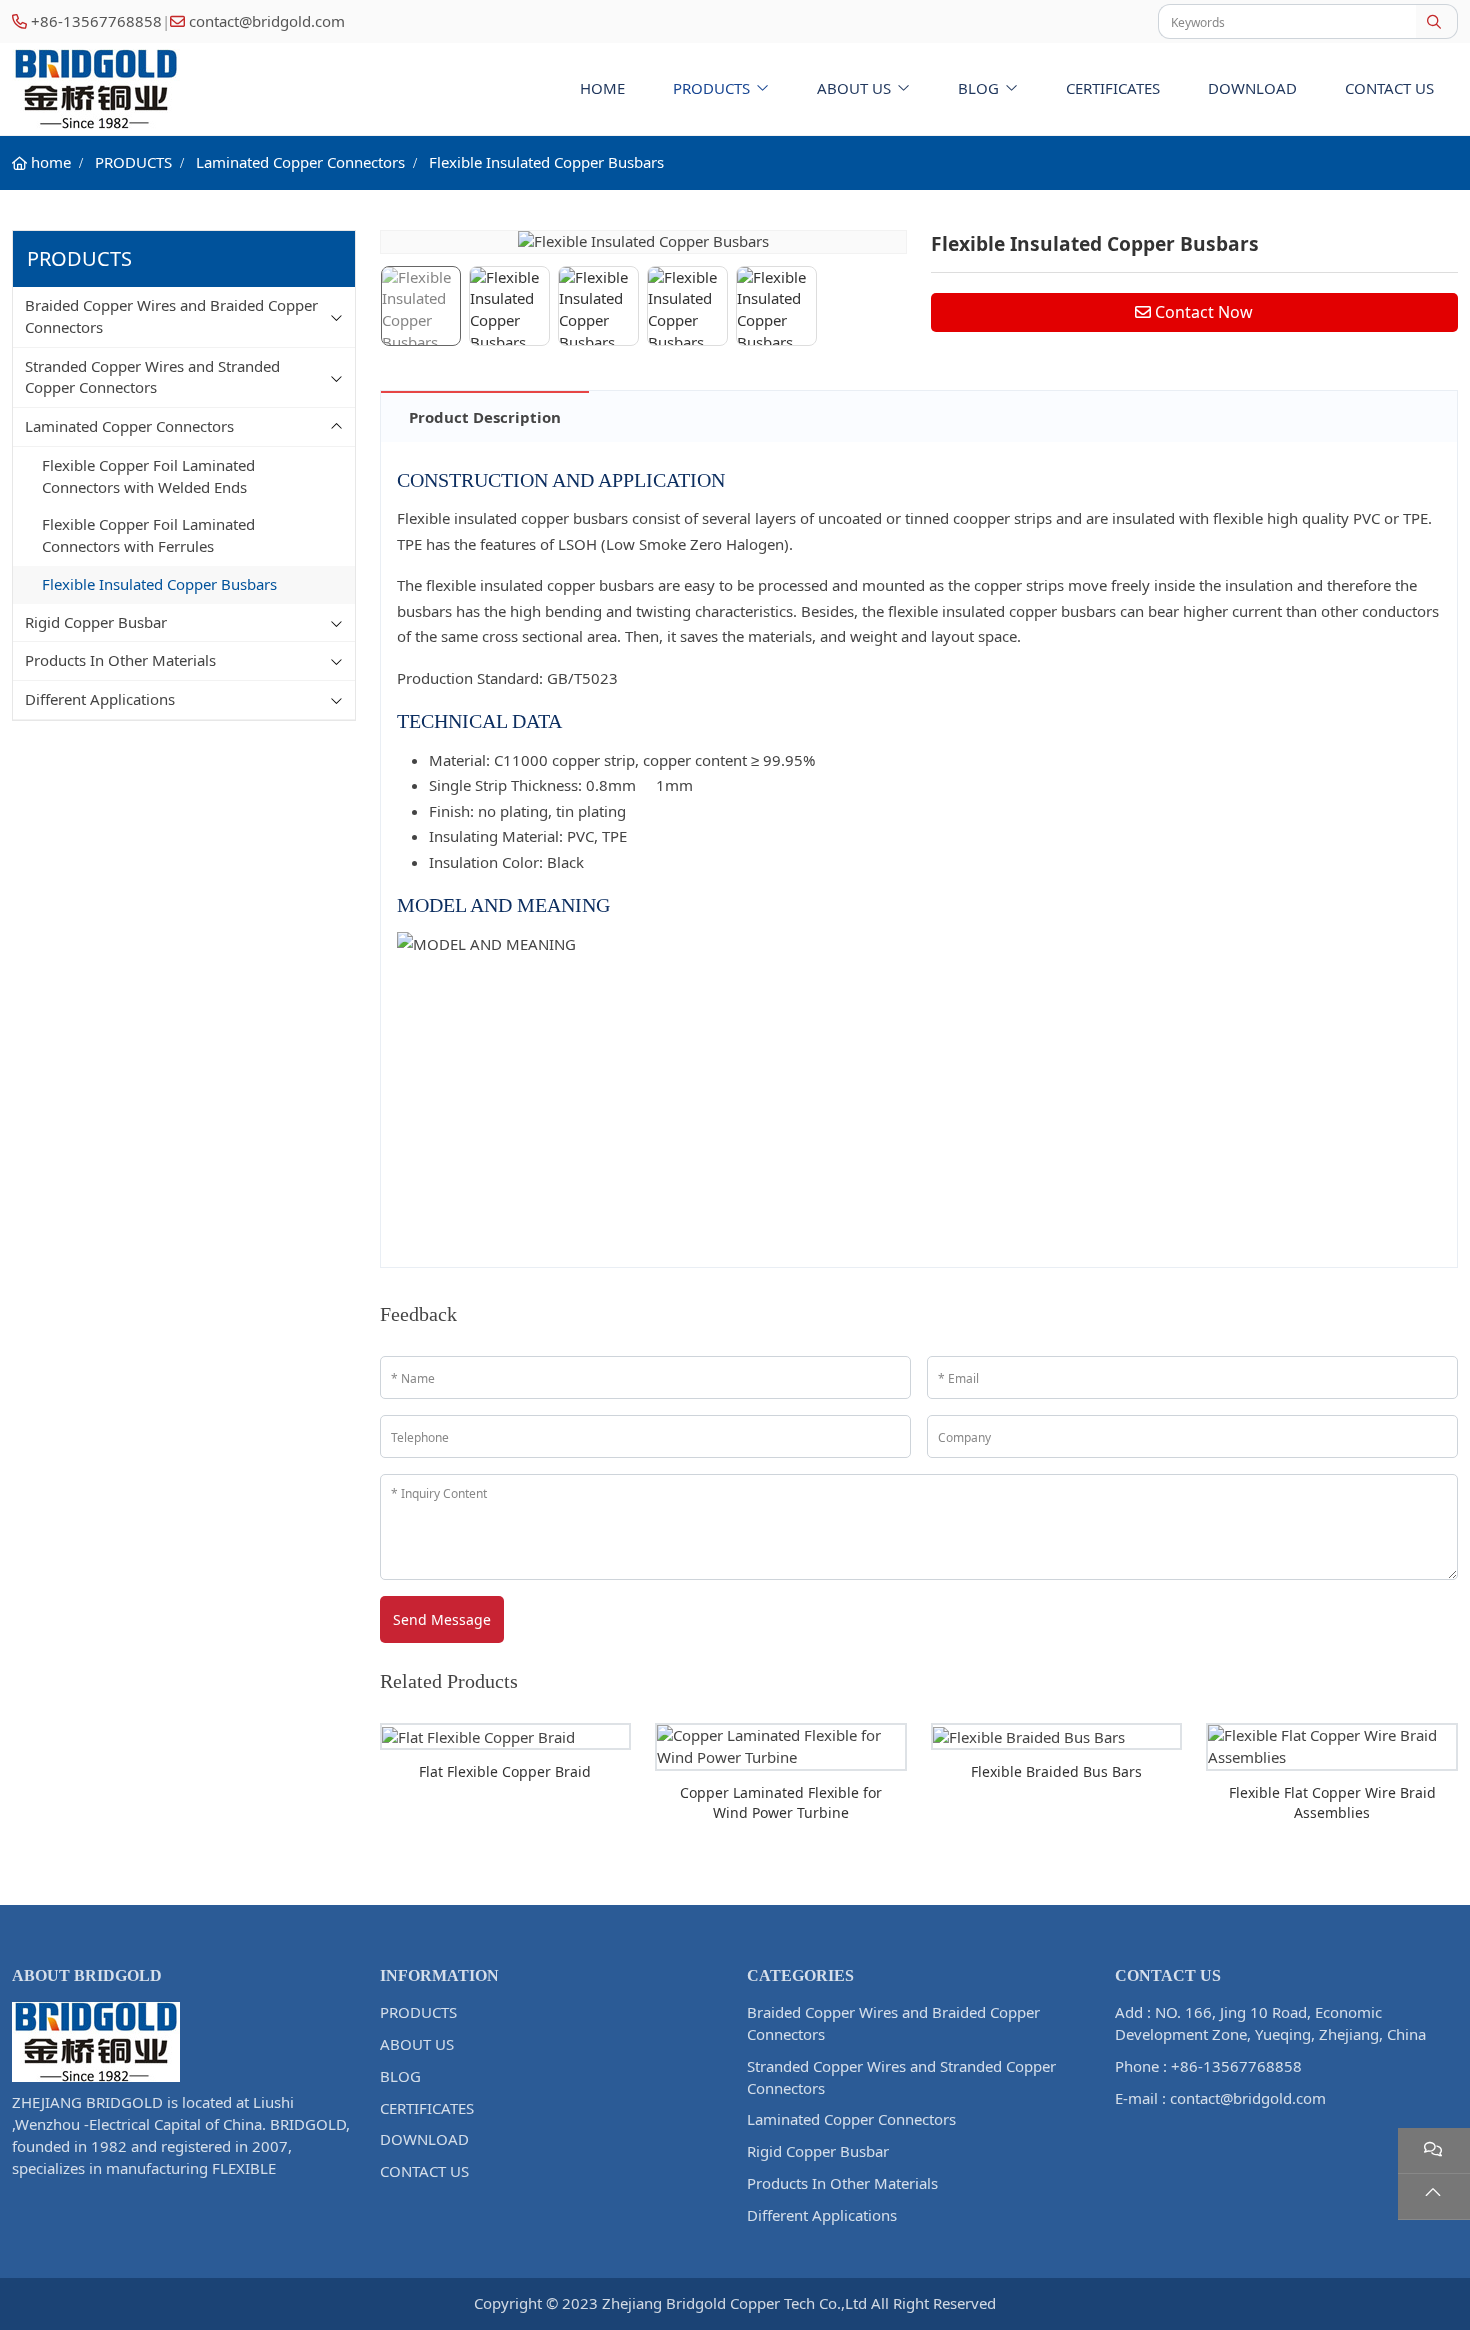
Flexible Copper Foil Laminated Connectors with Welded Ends (148, 476)
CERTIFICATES (1113, 88)
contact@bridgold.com (267, 21)
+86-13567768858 (96, 21)
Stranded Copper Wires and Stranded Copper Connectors (152, 377)
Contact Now (1204, 312)
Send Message (442, 1619)
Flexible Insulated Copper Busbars (159, 584)
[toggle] (337, 317)
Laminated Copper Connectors (129, 426)
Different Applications (100, 699)
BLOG (978, 88)
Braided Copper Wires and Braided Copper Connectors (171, 316)
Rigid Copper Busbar (96, 622)
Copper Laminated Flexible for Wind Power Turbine (781, 1802)
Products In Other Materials (120, 660)
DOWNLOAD (1252, 88)
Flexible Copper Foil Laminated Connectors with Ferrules (148, 535)
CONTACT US (1389, 88)
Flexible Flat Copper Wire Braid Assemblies (1332, 1802)
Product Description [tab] (485, 417)
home (602, 88)
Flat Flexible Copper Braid (505, 1771)
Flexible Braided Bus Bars (1056, 1771)
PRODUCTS (711, 88)
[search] (1436, 21)
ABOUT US (854, 88)
